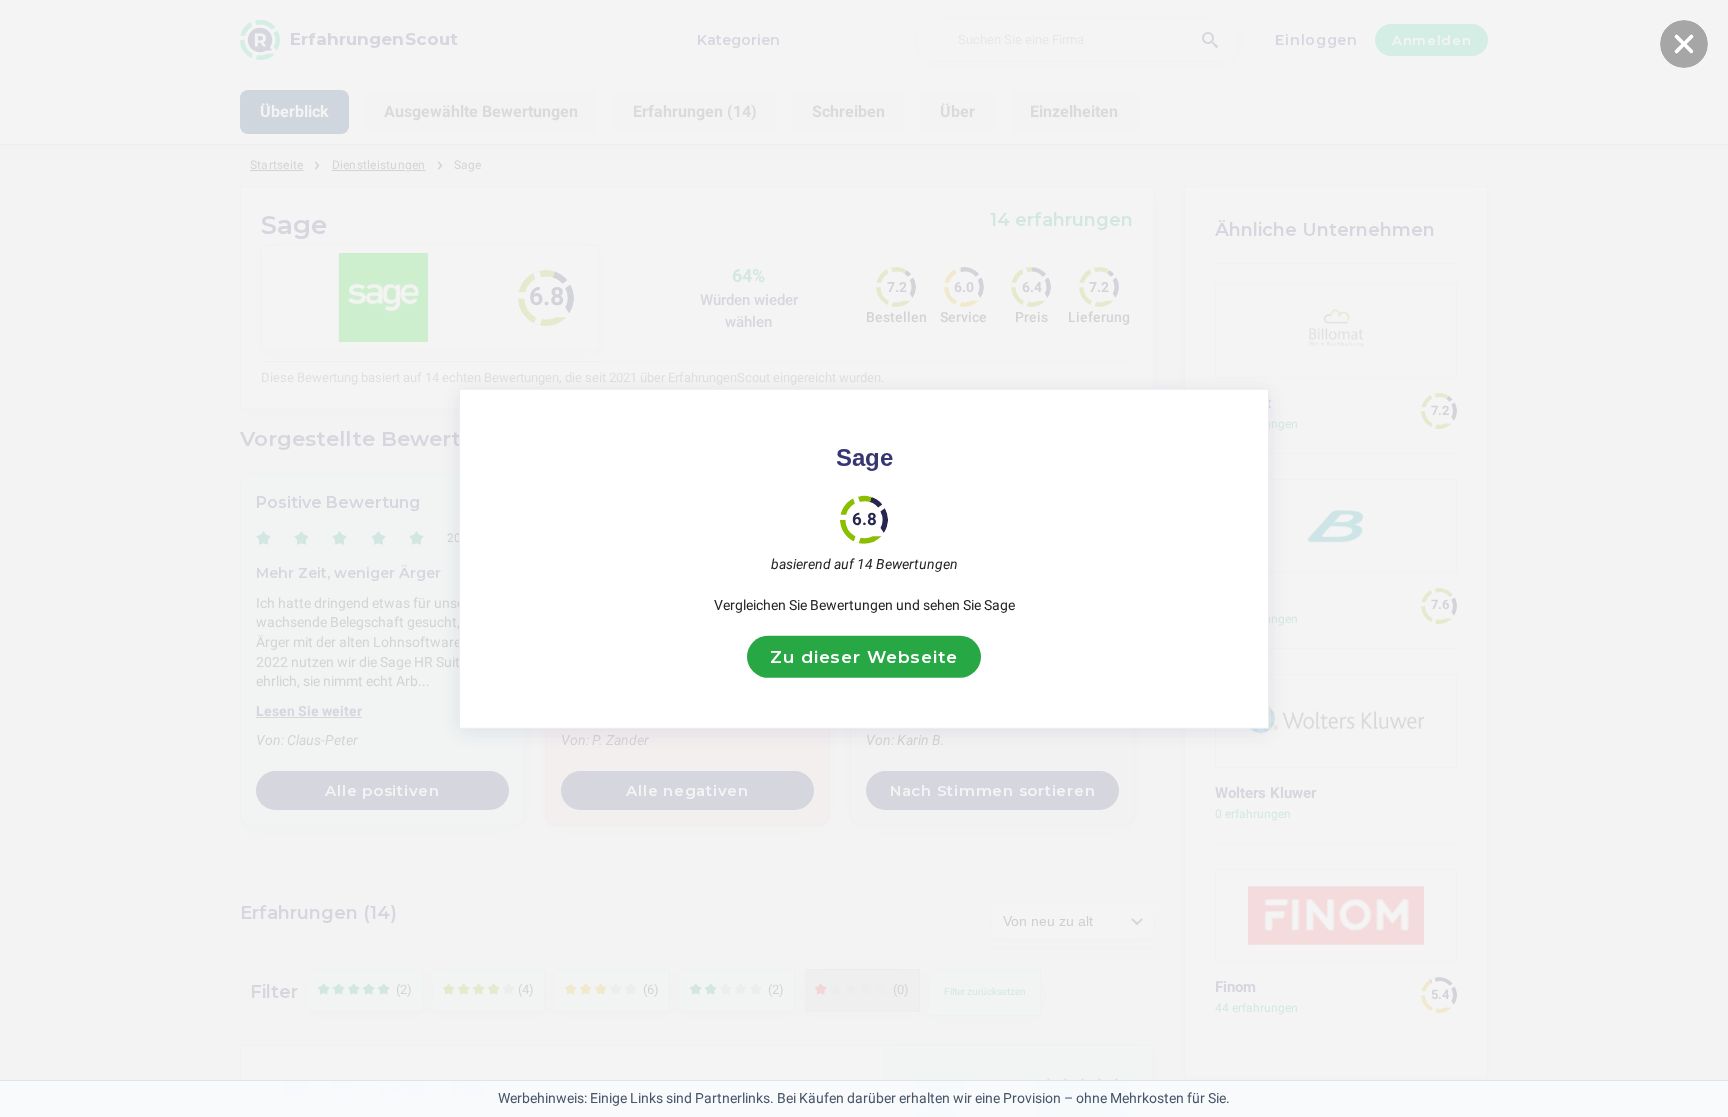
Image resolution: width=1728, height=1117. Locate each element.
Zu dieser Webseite (863, 656)
